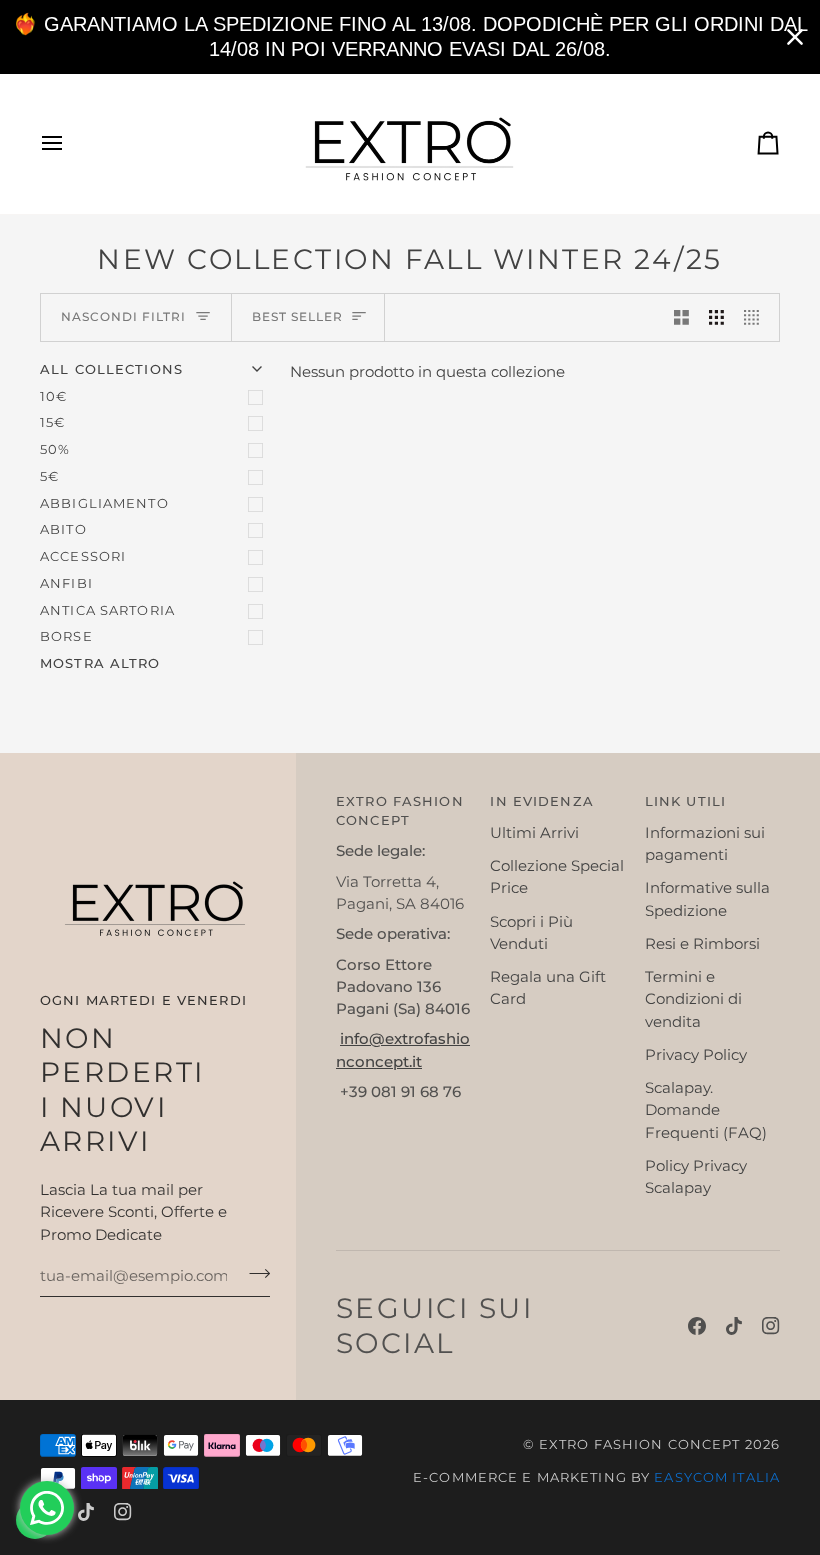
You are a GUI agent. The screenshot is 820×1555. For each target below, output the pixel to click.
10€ (53, 396)
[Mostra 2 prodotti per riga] (681, 317)
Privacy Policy (696, 1055)
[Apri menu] (70, 143)
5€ (49, 476)
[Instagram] (771, 1326)
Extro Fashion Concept (640, 1444)
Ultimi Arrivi (534, 833)
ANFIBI (66, 583)
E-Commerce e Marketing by (596, 1477)
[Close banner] (795, 37)
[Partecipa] (253, 1274)
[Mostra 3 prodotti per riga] (716, 317)
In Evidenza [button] (541, 801)
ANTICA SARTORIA (107, 610)
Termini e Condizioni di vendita (693, 999)
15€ (52, 422)
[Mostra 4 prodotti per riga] (756, 317)
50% (55, 449)
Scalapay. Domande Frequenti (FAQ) (706, 1110)
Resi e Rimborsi (702, 944)
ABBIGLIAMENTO (104, 503)
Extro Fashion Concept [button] (400, 811)
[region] (410, 37)
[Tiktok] (734, 1326)
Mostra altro (100, 663)
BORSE (66, 636)
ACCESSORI (83, 556)
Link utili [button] (685, 801)
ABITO (63, 529)
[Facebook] (697, 1326)
